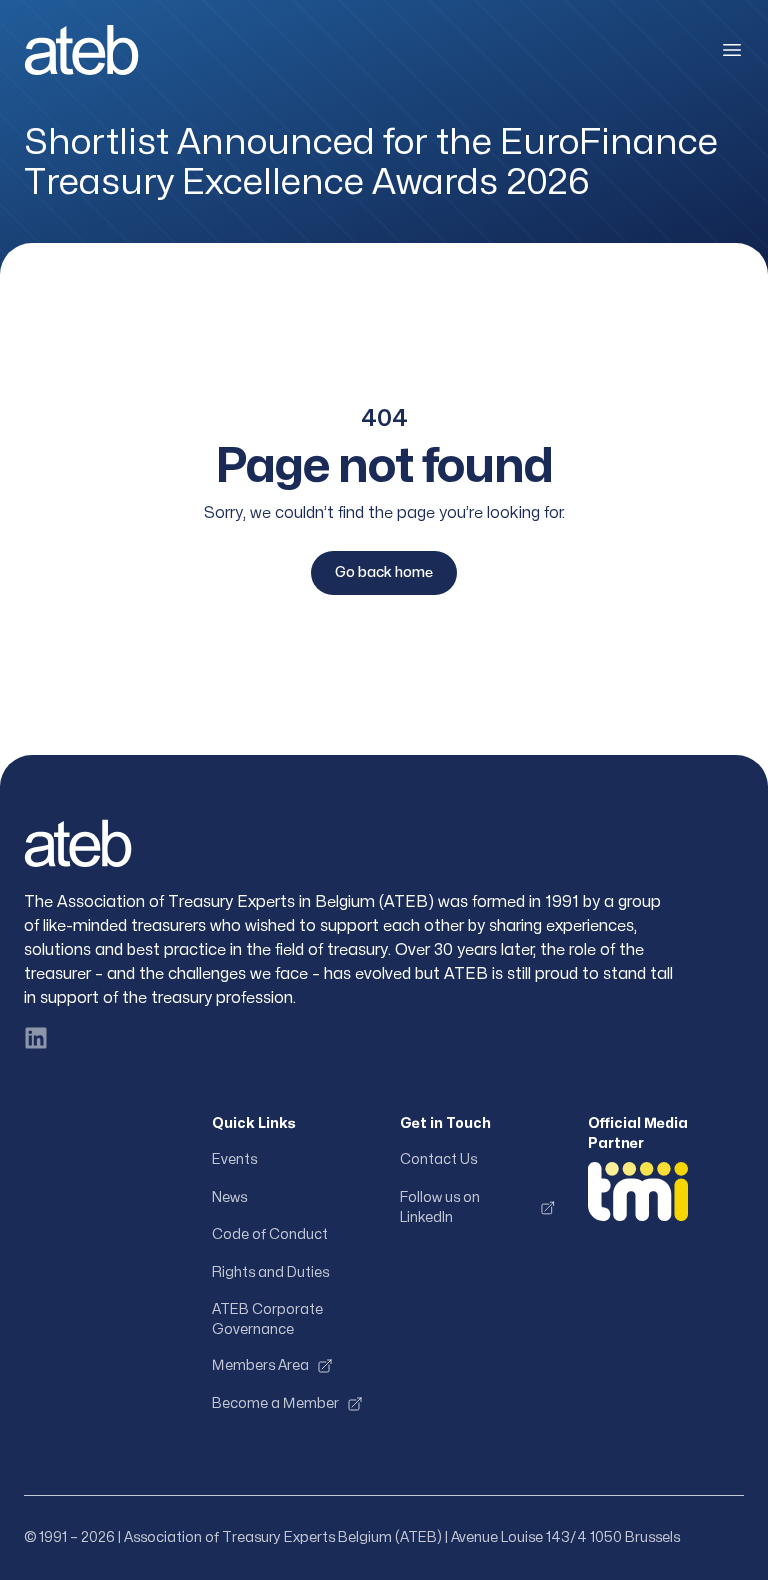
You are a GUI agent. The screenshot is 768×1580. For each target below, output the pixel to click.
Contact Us (438, 1159)
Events (234, 1159)
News (229, 1197)
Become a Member (275, 1403)
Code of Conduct (270, 1234)
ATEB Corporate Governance (267, 1319)
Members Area (260, 1365)
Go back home (384, 572)
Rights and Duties (270, 1272)
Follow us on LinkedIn (440, 1207)
